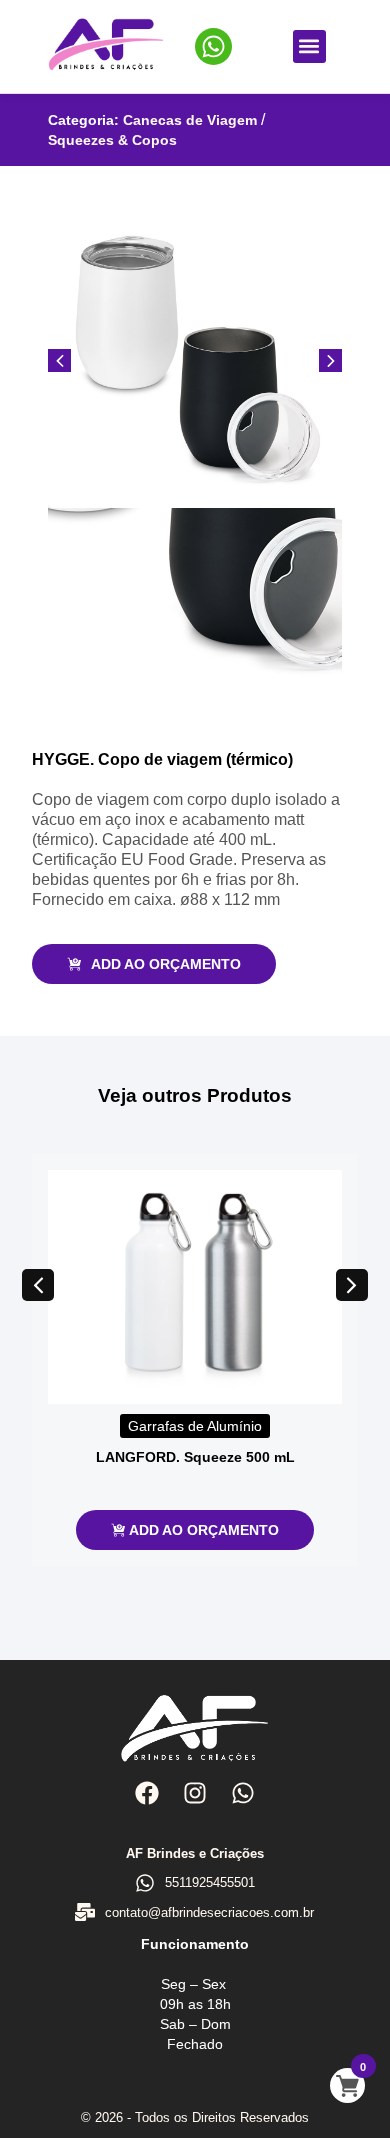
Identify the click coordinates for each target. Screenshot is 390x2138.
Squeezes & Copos (112, 140)
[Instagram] (195, 1792)
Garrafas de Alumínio (195, 1426)
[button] (309, 46)
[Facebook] (146, 1792)
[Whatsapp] (243, 1792)
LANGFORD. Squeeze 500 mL (195, 1457)
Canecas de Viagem (190, 120)
